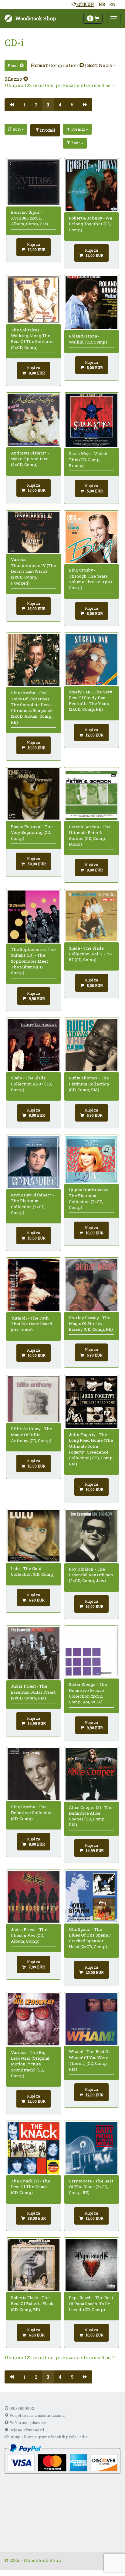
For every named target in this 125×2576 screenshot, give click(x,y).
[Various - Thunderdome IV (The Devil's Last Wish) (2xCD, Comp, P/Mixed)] (34, 532)
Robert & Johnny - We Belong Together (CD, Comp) (91, 224)
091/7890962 (21, 2408)
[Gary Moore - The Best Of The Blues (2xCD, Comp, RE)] (92, 2148)
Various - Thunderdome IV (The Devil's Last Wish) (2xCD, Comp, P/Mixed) (34, 571)
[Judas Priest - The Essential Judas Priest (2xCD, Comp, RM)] (34, 1653)
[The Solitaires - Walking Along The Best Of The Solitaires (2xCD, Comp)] (34, 299)
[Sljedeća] (85, 105)
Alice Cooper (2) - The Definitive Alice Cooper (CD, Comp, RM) (91, 1816)
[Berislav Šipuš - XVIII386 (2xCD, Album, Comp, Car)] (34, 182)
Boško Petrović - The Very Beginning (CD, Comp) (32, 832)
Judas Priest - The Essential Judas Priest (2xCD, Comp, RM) (33, 1692)
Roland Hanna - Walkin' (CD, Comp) (88, 339)
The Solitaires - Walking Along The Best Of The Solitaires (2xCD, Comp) (33, 339)
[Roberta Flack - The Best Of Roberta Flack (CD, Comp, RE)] (34, 2265)
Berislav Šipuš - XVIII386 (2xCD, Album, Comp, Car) (29, 218)
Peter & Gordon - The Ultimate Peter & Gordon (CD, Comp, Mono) (90, 836)
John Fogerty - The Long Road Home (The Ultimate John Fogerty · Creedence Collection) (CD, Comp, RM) (91, 1449)
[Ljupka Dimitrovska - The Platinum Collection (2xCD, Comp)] (92, 1160)
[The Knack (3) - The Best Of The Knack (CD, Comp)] (34, 2148)
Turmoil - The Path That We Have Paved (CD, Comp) (32, 1324)
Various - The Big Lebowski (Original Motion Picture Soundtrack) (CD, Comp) (30, 2064)
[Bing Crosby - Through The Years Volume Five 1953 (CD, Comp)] (92, 537)
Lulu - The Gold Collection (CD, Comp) (33, 1571)
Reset (14, 65)
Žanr (76, 143)
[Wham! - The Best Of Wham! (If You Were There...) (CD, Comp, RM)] (92, 2019)
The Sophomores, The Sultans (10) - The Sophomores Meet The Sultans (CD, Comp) (33, 961)
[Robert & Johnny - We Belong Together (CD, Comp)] (92, 185)
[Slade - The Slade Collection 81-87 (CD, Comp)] (34, 1045)
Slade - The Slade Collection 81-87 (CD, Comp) (31, 1084)
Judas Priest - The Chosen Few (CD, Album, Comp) (29, 1935)
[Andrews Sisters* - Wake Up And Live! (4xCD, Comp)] (34, 420)
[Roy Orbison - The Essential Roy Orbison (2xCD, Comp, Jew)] (92, 1536)
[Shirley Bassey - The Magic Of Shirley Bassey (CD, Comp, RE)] (92, 1285)
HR (102, 4)
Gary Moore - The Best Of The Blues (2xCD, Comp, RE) (91, 2187)
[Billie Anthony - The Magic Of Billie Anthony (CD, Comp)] (34, 1399)
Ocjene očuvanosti (26, 2430)
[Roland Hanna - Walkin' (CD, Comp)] (92, 302)
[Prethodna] (12, 105)
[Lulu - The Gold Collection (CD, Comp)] (34, 1536)
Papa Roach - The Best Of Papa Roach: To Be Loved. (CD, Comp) (91, 2304)
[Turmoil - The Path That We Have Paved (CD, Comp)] (34, 1285)
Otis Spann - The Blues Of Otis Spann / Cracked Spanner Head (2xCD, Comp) (90, 1938)
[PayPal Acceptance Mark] (62, 2459)
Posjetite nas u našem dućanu (37, 2415)
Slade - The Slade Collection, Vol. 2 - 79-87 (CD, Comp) (91, 954)
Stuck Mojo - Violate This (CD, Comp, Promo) (89, 460)
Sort (17, 129)
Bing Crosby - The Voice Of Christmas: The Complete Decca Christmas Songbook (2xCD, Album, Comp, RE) (32, 707)
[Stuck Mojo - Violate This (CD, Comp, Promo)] (92, 420)
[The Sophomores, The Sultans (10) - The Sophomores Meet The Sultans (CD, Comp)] (34, 917)
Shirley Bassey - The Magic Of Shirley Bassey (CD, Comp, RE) (91, 1324)
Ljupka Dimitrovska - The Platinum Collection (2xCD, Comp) (90, 1199)
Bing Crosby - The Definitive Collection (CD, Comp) (32, 1813)
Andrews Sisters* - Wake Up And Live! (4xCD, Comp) (30, 459)
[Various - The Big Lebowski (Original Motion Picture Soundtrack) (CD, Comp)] (34, 2019)
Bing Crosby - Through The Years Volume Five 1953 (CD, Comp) (91, 579)
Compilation (64, 65)
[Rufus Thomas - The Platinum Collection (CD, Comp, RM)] (92, 1045)
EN (113, 4)
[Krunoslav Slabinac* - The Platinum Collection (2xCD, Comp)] (34, 1162)
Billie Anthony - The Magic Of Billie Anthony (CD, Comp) (32, 1435)
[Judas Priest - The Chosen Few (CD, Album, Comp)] (34, 1897)
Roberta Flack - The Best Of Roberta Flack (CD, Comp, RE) (32, 2304)
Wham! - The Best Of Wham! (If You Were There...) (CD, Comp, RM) (89, 2060)
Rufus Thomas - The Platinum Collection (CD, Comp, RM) (89, 1084)
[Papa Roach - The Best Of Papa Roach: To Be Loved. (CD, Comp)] (92, 2265)
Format (78, 129)
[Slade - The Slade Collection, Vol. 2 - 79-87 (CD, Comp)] (92, 916)
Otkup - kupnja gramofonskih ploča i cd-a (48, 2437)
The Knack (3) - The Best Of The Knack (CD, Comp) (31, 2187)
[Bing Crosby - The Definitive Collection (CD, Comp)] (34, 1774)
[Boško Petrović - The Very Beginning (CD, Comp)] (34, 794)
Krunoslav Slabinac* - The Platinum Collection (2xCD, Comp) (32, 1204)
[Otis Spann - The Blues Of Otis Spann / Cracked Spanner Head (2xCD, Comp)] (92, 1897)
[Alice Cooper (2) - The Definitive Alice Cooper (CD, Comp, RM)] (92, 1774)
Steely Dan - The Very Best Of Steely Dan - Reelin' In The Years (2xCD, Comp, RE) (91, 701)
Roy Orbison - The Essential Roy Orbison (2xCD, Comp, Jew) (91, 1575)
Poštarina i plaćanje (27, 2423)
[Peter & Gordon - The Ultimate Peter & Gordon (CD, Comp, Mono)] (92, 794)
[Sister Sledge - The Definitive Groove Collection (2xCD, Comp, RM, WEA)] (92, 1652)
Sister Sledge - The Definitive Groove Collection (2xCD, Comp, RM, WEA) (88, 1693)
